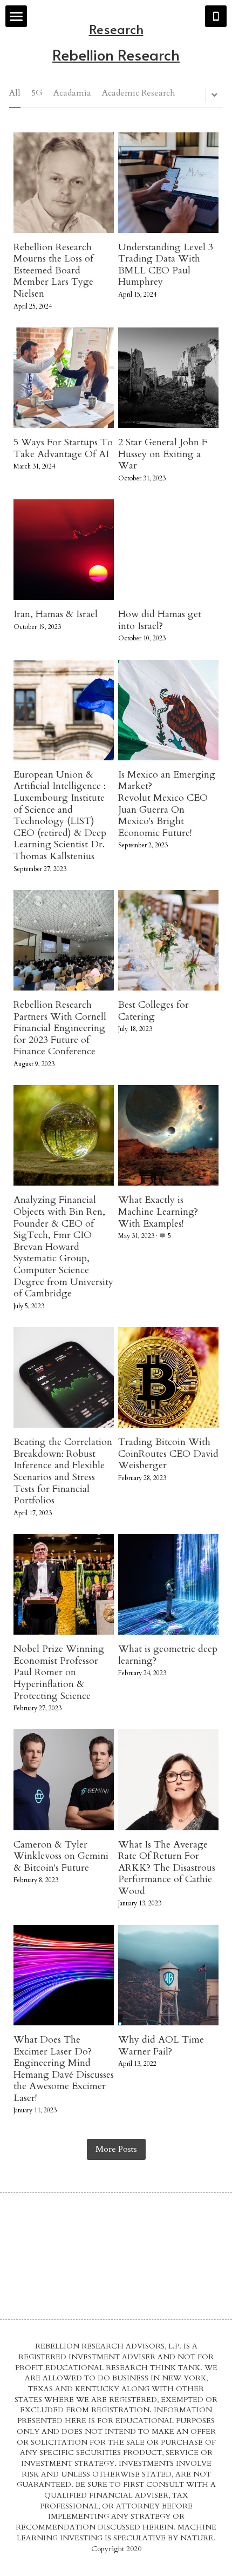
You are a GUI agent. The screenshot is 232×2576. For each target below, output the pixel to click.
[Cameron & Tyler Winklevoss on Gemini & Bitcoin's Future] (64, 1779)
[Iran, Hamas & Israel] (64, 550)
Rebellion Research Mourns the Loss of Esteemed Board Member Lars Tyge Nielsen (53, 270)
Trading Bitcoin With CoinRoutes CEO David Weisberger (168, 1454)
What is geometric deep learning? (168, 1655)
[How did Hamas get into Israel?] (168, 550)
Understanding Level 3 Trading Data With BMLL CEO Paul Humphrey (166, 265)
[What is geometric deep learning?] (168, 1584)
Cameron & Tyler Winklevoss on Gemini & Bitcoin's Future (61, 1856)
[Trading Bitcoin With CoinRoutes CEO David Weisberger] (168, 1377)
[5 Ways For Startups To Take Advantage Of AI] (64, 378)
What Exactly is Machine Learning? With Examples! (158, 1212)
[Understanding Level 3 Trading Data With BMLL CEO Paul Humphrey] (168, 183)
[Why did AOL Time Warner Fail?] (168, 1975)
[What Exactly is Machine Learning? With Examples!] (168, 1135)
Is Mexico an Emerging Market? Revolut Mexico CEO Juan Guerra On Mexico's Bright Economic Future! (167, 804)
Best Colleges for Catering (153, 1011)
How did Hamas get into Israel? (160, 620)
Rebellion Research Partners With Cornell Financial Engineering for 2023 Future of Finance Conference (60, 1028)
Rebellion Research (116, 54)
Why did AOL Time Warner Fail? (161, 2046)
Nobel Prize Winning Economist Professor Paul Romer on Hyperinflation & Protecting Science (59, 1672)
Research (116, 29)
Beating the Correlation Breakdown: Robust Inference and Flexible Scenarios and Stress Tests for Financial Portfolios (63, 1471)
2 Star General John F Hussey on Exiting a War (163, 454)
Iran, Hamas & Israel (56, 614)
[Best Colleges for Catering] (168, 940)
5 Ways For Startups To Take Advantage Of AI (63, 448)
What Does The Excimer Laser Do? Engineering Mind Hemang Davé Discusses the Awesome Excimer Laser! (64, 2069)
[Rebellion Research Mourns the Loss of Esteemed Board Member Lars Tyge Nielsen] (64, 183)
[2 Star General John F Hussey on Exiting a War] (168, 378)
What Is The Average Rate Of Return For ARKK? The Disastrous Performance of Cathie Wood (167, 1868)
